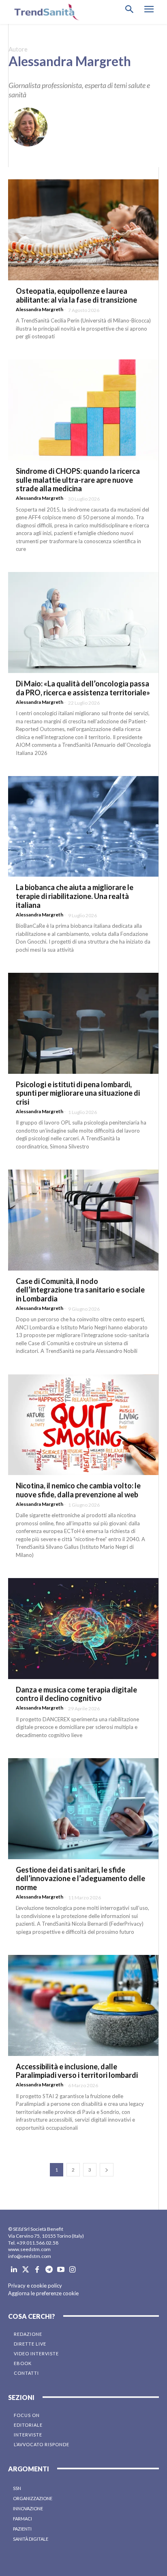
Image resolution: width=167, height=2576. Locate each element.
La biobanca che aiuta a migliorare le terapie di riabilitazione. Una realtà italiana (75, 896)
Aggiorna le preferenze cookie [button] (43, 2293)
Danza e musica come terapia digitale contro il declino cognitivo (76, 1694)
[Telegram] (49, 2270)
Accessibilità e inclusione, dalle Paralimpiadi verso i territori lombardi (77, 2071)
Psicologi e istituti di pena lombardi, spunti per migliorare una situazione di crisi (78, 1093)
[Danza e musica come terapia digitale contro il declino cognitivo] (83, 1629)
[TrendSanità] (45, 12)
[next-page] (107, 2170)
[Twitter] (26, 2270)
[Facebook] (37, 2270)
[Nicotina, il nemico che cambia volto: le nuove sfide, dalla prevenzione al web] (83, 1425)
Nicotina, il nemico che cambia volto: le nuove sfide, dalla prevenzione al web (78, 1490)
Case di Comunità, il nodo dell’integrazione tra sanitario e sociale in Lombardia (80, 1290)
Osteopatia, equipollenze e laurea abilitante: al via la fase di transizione (76, 295)
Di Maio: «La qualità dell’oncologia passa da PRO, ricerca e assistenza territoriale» (83, 688)
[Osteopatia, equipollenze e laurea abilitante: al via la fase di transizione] (83, 230)
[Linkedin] (14, 2270)
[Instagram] (72, 2270)
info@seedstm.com (30, 2256)
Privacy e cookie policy (35, 2286)
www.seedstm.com (29, 2249)
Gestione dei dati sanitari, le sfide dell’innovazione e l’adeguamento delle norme (80, 1878)
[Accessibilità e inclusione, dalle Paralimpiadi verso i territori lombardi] (83, 2005)
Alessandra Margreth (40, 309)
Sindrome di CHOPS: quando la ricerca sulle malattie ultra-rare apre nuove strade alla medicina (78, 480)
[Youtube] (61, 2270)
